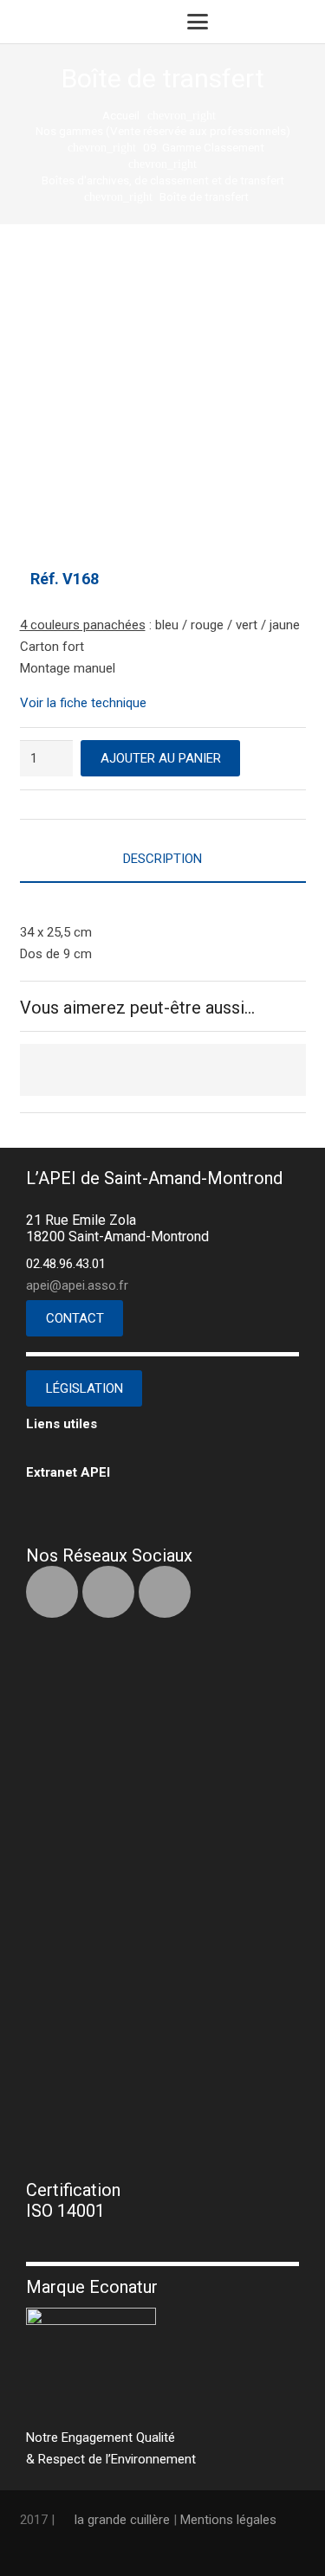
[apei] (48, 22)
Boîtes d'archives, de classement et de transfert (163, 180)
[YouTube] (165, 1592)
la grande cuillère (122, 2520)
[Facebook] (52, 1592)
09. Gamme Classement (204, 147)
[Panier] (263, 22)
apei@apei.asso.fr (77, 1285)
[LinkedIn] (108, 1592)
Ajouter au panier (161, 758)
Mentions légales (228, 2520)
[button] (198, 22)
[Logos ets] (126, 22)
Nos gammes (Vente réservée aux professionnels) (163, 131)
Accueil (121, 115)
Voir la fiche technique (83, 703)
